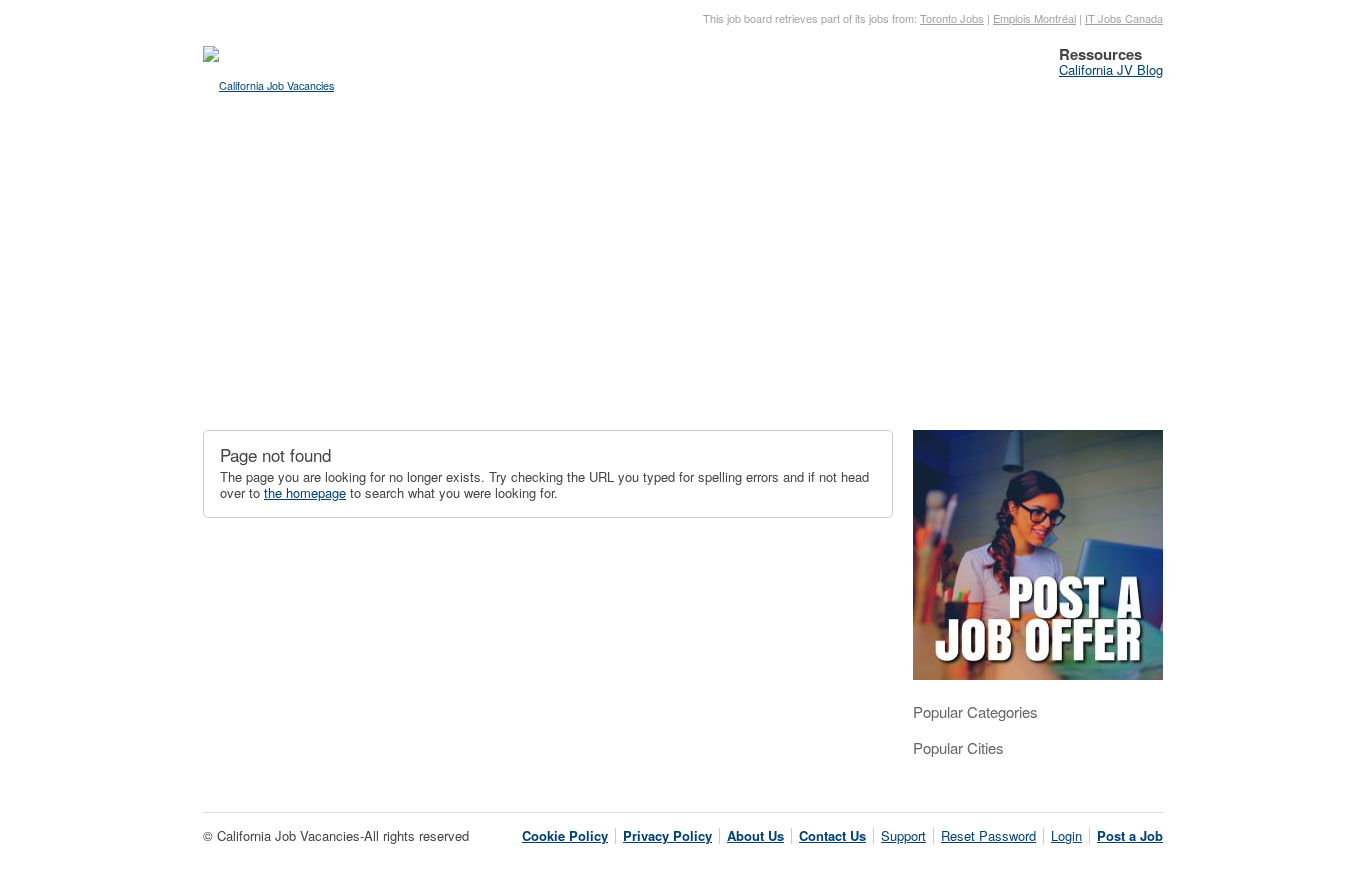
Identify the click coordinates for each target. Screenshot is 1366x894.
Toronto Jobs (952, 18)
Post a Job (1130, 835)
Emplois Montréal (1034, 18)
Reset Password (988, 835)
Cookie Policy (565, 835)
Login (1066, 835)
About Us (755, 835)
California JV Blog (1111, 69)
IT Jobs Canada (1124, 18)
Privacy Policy (667, 835)
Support (903, 835)
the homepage (305, 492)
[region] (683, 275)
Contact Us (832, 835)
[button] (234, 261)
